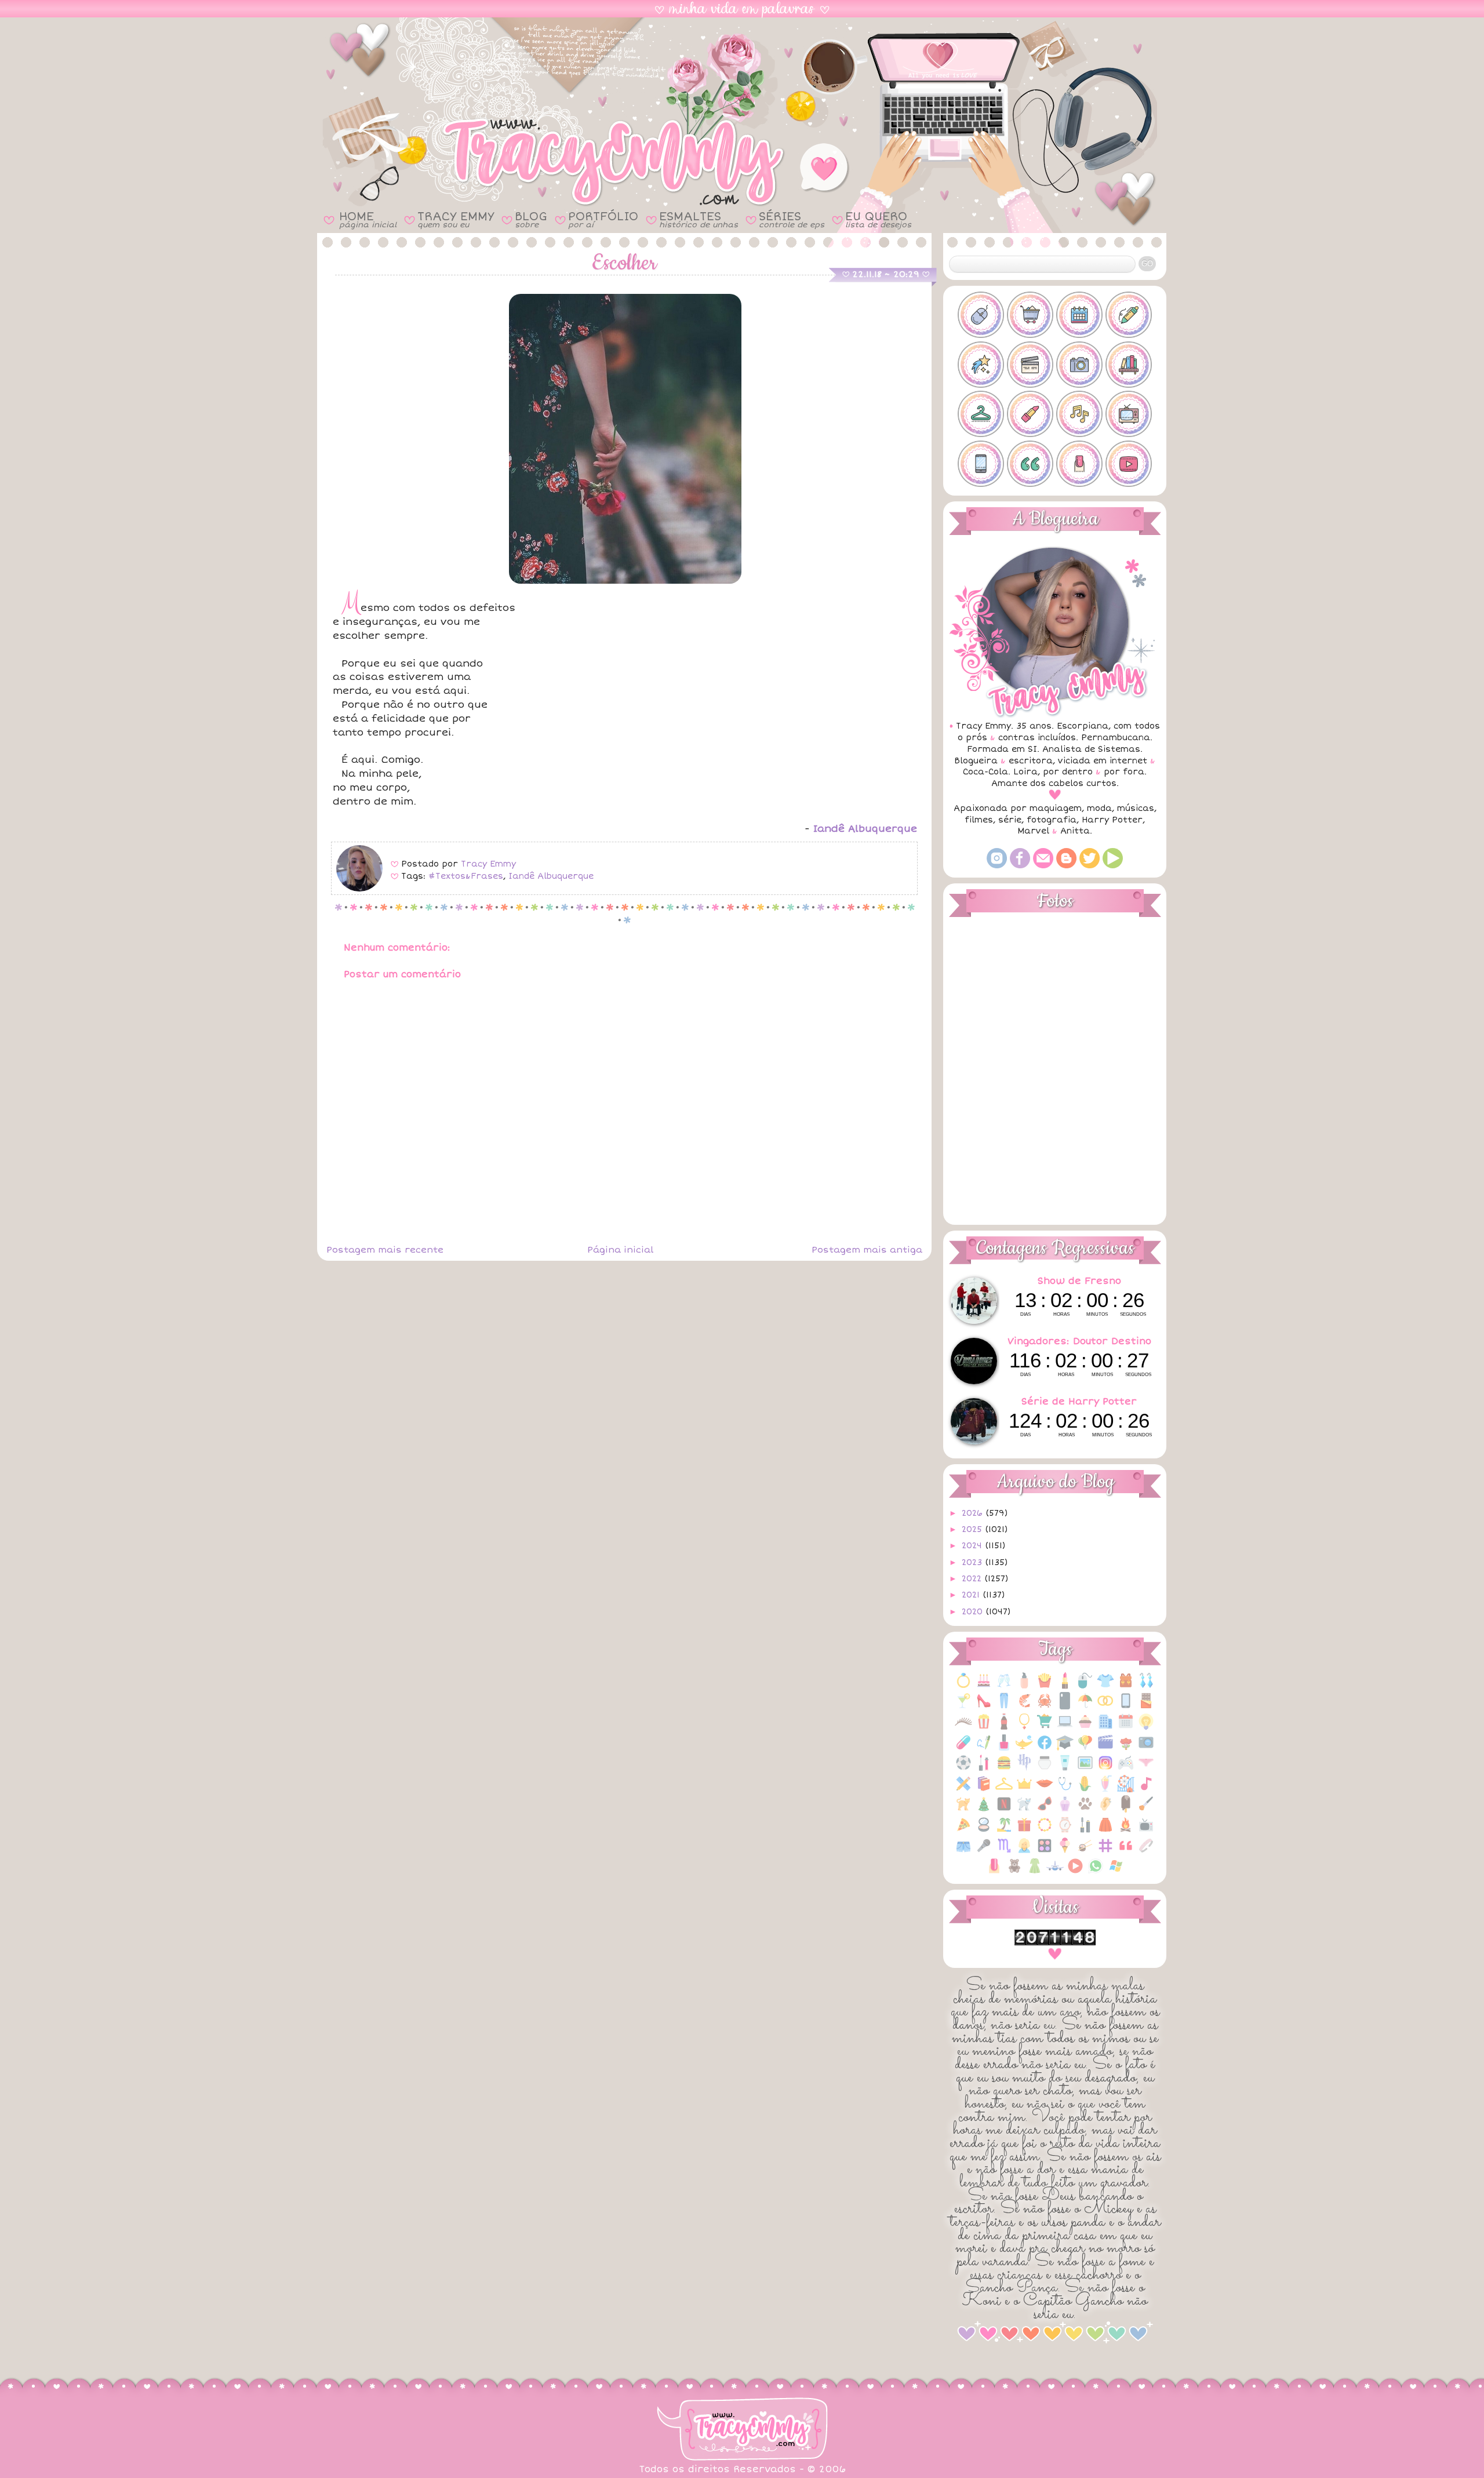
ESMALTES (699, 219)
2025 (973, 1529)
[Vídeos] (1075, 1872)
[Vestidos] (1035, 1872)
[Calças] (1004, 1707)
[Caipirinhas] (963, 1707)
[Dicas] (1146, 1728)
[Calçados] (984, 1707)
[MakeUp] (1045, 1790)
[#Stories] (981, 464)
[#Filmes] (1030, 365)
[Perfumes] (1065, 1810)
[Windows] (1116, 1872)
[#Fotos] (1079, 365)
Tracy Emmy (488, 864)
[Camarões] (1024, 1707)
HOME (368, 219)
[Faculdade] (1065, 1749)
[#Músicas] (1079, 414)
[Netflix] (1004, 1810)
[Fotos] (1146, 1749)
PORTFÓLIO (603, 219)
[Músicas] (1146, 1790)
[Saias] (1105, 1831)
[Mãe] (1024, 1790)
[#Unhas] (1079, 464)
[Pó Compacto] (984, 1831)
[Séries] (1146, 1831)
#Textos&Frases (466, 876)
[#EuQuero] (981, 365)
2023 (973, 1562)
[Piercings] (1105, 1810)
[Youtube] (1113, 866)
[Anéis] (963, 1686)
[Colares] (1024, 1728)
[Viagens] (1055, 1872)
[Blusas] (1105, 1686)
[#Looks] (981, 414)
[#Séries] (1129, 414)
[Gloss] (984, 1769)
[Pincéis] (1146, 1810)
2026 (974, 1513)
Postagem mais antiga (867, 1250)
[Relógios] (1065, 1831)
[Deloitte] (1105, 1728)
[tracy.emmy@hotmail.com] (1043, 866)
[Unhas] (994, 1872)
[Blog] (1066, 866)
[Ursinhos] (1014, 1872)
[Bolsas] (1126, 1686)
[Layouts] (963, 1790)
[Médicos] (1065, 1790)
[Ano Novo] (1004, 1686)
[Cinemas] (984, 1728)
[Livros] (984, 1790)
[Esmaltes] (1004, 1749)
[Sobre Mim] (1024, 1852)
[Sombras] (1045, 1852)
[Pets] (1085, 1810)
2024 (973, 1546)
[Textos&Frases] (1126, 1852)
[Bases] (1024, 1686)
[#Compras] (1030, 315)
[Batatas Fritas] (1045, 1686)
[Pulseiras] (1045, 1831)
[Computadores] (1065, 1728)
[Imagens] (1085, 1769)
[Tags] (1105, 1852)
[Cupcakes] (1085, 1728)
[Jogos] (1126, 1769)
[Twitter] (1090, 866)
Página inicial (620, 1250)
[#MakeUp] (1030, 414)
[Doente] (963, 1749)
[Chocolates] (1146, 1707)
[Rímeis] (1085, 1831)
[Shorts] (963, 1852)
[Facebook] (1020, 866)
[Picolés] (1126, 1810)
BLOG (531, 219)
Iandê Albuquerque (551, 876)
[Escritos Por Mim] (984, 1749)
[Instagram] (997, 866)
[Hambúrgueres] (1004, 1769)
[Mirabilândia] (1126, 1790)
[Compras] (1045, 1728)
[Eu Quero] (1024, 1749)
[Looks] (1004, 1790)
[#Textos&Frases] (1030, 464)
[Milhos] (1085, 1790)
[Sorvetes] (1065, 1852)
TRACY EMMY (456, 219)
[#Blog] (981, 315)
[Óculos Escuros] (1045, 1810)
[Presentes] (1024, 1831)
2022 (973, 1579)
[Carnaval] (1085, 1707)
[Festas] (1085, 1749)
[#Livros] (1129, 365)
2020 (974, 1612)
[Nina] (1024, 1810)
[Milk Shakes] (1105, 1790)
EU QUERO (878, 219)
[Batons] (1065, 1686)
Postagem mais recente (385, 1250)
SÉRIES (792, 219)
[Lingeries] (1146, 1769)
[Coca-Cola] (1004, 1728)
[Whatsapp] (1096, 1872)
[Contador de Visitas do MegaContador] (1055, 1943)
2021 (972, 1595)
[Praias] (1004, 1831)
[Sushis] (1085, 1852)
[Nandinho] (963, 1810)
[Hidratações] (1045, 1769)
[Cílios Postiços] (963, 1728)
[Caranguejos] (1045, 1707)
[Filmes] (1105, 1749)
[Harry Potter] (1024, 1769)
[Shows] (984, 1852)
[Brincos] (1146, 1686)
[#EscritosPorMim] (1129, 315)
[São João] (1126, 1831)
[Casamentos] (1105, 1707)
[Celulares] (1126, 1707)
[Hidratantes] (1065, 1769)
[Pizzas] (963, 1831)
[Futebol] (963, 1769)
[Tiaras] (1146, 1852)
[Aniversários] (984, 1686)
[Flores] (1126, 1749)
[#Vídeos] (1129, 464)
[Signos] (1004, 1852)
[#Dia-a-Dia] (1079, 315)
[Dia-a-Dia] (1126, 1728)
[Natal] (984, 1810)
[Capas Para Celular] (1065, 1707)
